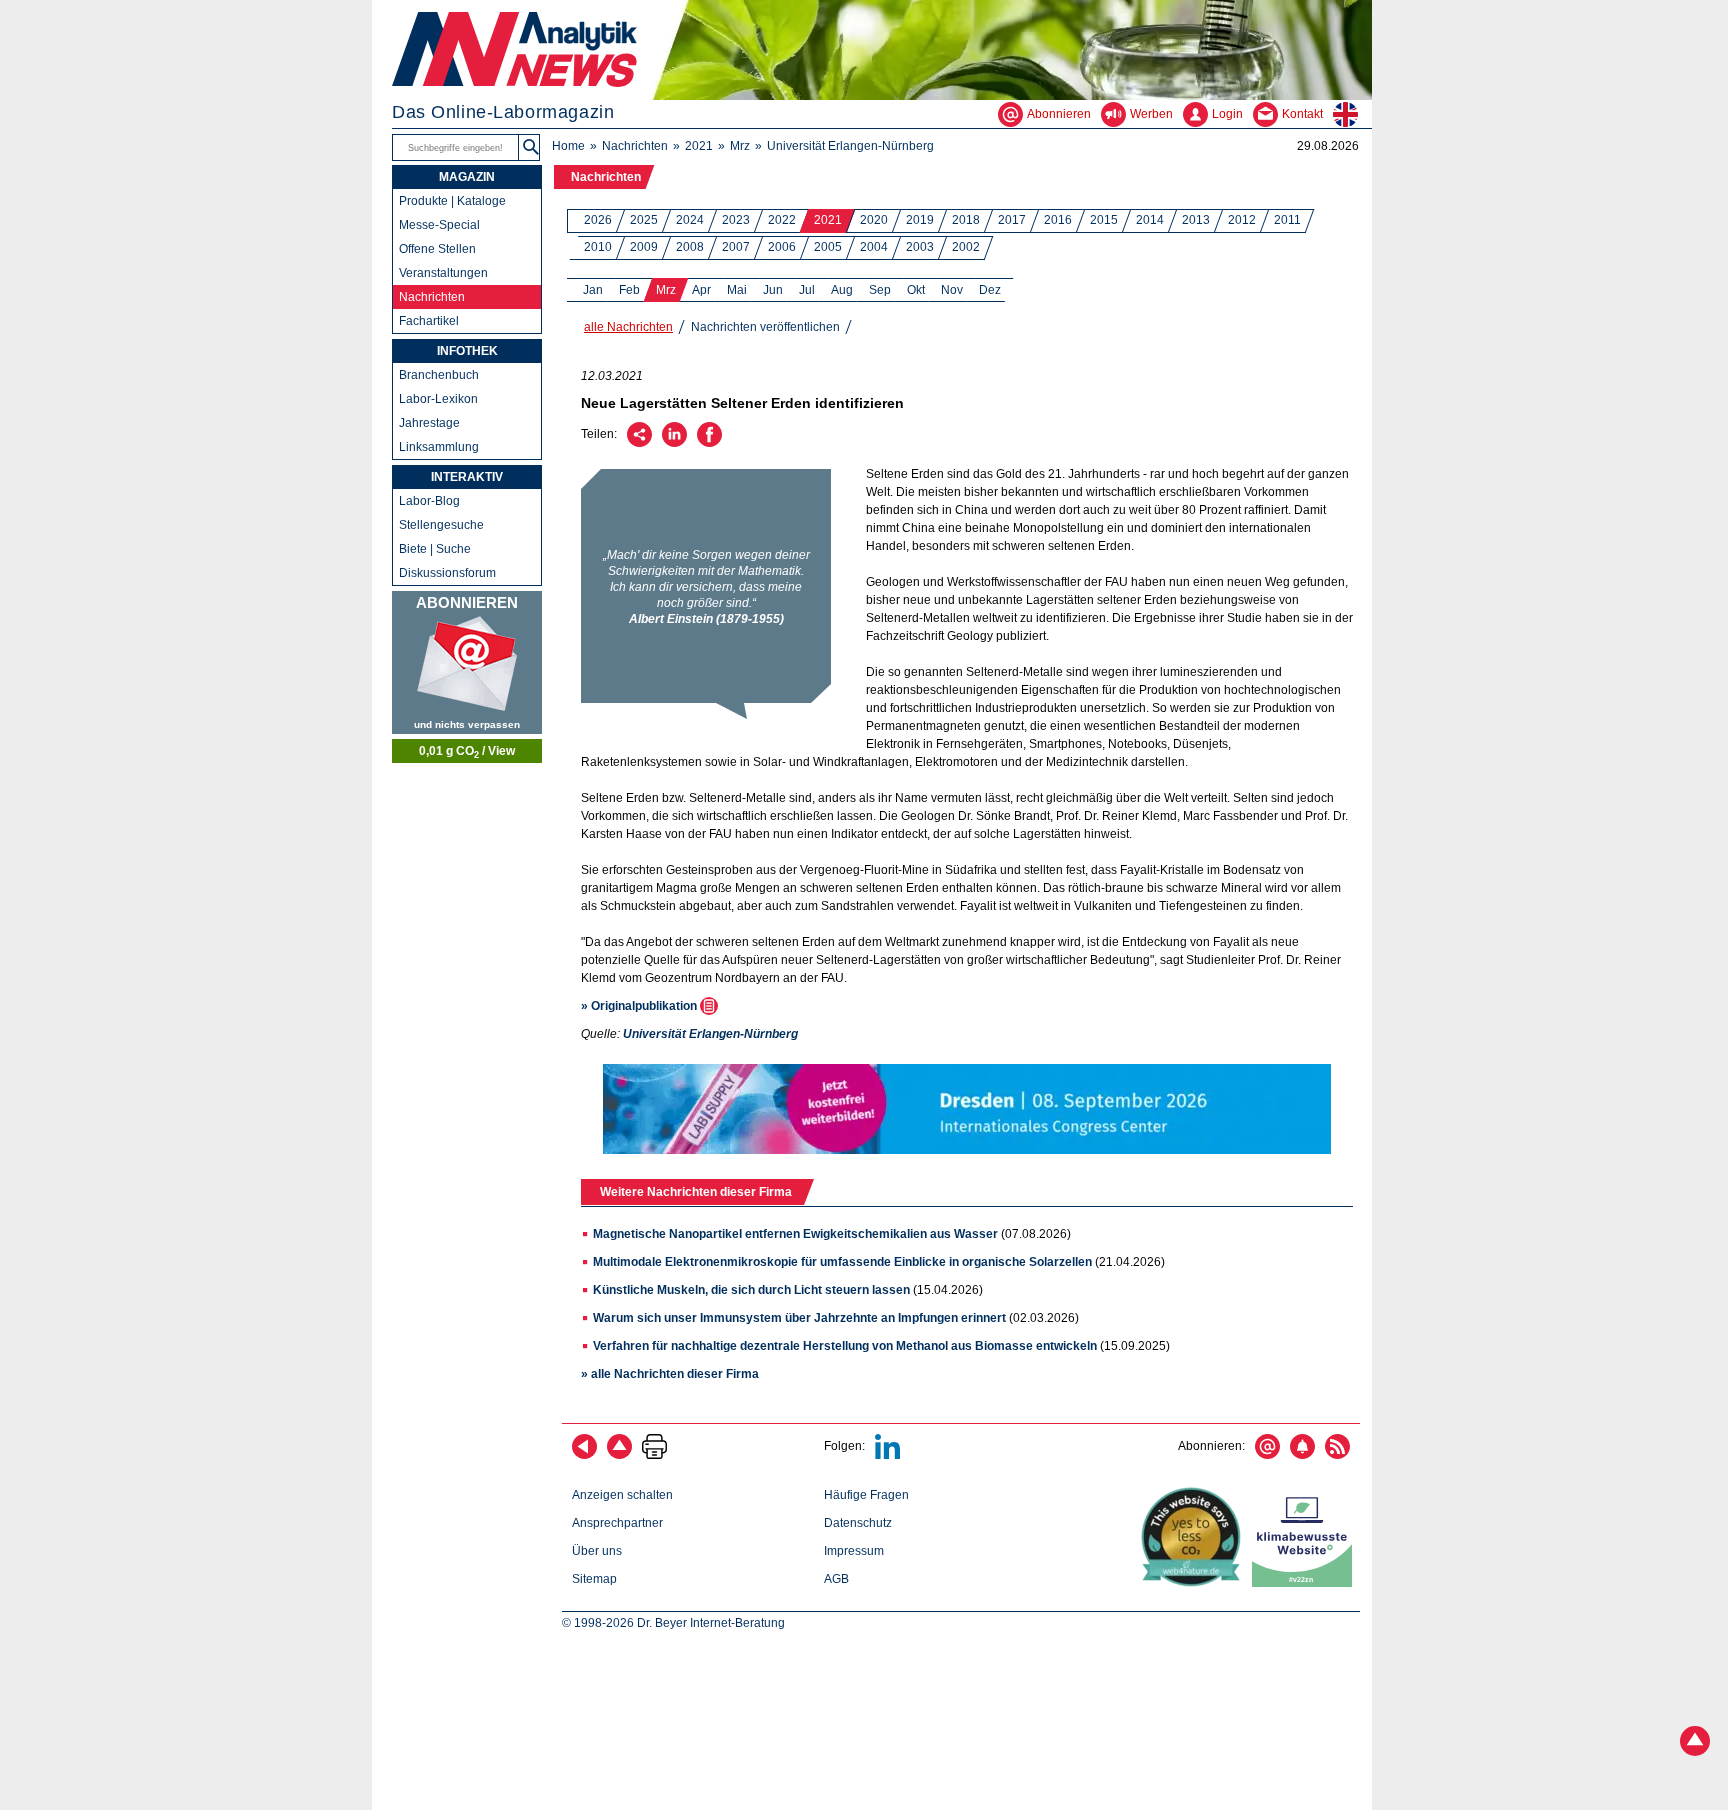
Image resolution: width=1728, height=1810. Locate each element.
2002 (966, 247)
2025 (644, 220)
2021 (699, 146)
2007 (736, 247)
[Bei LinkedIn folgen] (887, 1455)
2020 (874, 220)
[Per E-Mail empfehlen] (639, 443)
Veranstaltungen (443, 273)
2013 (1196, 220)
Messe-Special (439, 225)
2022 (782, 220)
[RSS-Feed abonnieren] (1337, 1455)
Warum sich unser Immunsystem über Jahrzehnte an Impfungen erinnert (799, 1318)
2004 (874, 247)
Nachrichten (635, 146)
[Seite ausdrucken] (654, 1455)
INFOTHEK (467, 351)
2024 (690, 220)
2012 (1242, 220)
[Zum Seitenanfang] (619, 1455)
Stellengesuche (441, 525)
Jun (773, 290)
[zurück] (584, 1455)
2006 (782, 247)
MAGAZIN (467, 177)
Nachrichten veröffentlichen (765, 327)
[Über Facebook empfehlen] (709, 443)
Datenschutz (858, 1523)
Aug (842, 290)
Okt (916, 290)
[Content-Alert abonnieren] (1302, 1455)
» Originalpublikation (640, 1006)
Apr (701, 290)
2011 (1287, 220)
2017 (1012, 220)
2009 (644, 247)
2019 (920, 220)
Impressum (854, 1551)
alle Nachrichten (628, 327)
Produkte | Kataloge (452, 201)
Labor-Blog (429, 501)
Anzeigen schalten (622, 1495)
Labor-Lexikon (438, 399)
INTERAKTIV (467, 477)
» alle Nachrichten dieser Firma (670, 1374)
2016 (1058, 220)
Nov (952, 290)
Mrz (740, 146)
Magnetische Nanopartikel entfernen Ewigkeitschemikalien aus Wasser (795, 1234)
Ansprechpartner (617, 1523)
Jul (807, 290)
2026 (598, 220)
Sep (880, 290)
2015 (1104, 220)
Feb (629, 290)
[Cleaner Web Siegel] (1306, 1583)
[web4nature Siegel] (1195, 1583)
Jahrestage (429, 423)
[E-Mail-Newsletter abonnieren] (1267, 1455)
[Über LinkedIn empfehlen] (674, 443)
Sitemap (594, 1579)
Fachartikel (429, 321)
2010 (598, 247)
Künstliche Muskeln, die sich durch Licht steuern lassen (751, 1290)
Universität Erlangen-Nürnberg (850, 146)
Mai (737, 290)
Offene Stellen (437, 249)
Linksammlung (439, 447)
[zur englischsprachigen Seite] (1352, 114)
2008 (690, 247)
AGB (836, 1579)
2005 (828, 247)
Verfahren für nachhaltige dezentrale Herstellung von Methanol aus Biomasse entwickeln (845, 1346)
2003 (920, 247)
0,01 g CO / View (467, 752)
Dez (990, 290)
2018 (966, 220)
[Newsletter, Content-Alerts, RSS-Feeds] (467, 662)
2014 (1150, 220)
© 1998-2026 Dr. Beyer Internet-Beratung (673, 1623)
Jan (593, 290)
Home (568, 146)
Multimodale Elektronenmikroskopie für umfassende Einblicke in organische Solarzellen (842, 1262)
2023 (736, 220)
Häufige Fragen (866, 1495)
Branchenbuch (439, 375)
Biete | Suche (435, 549)
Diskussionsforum (447, 573)
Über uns (597, 1551)
